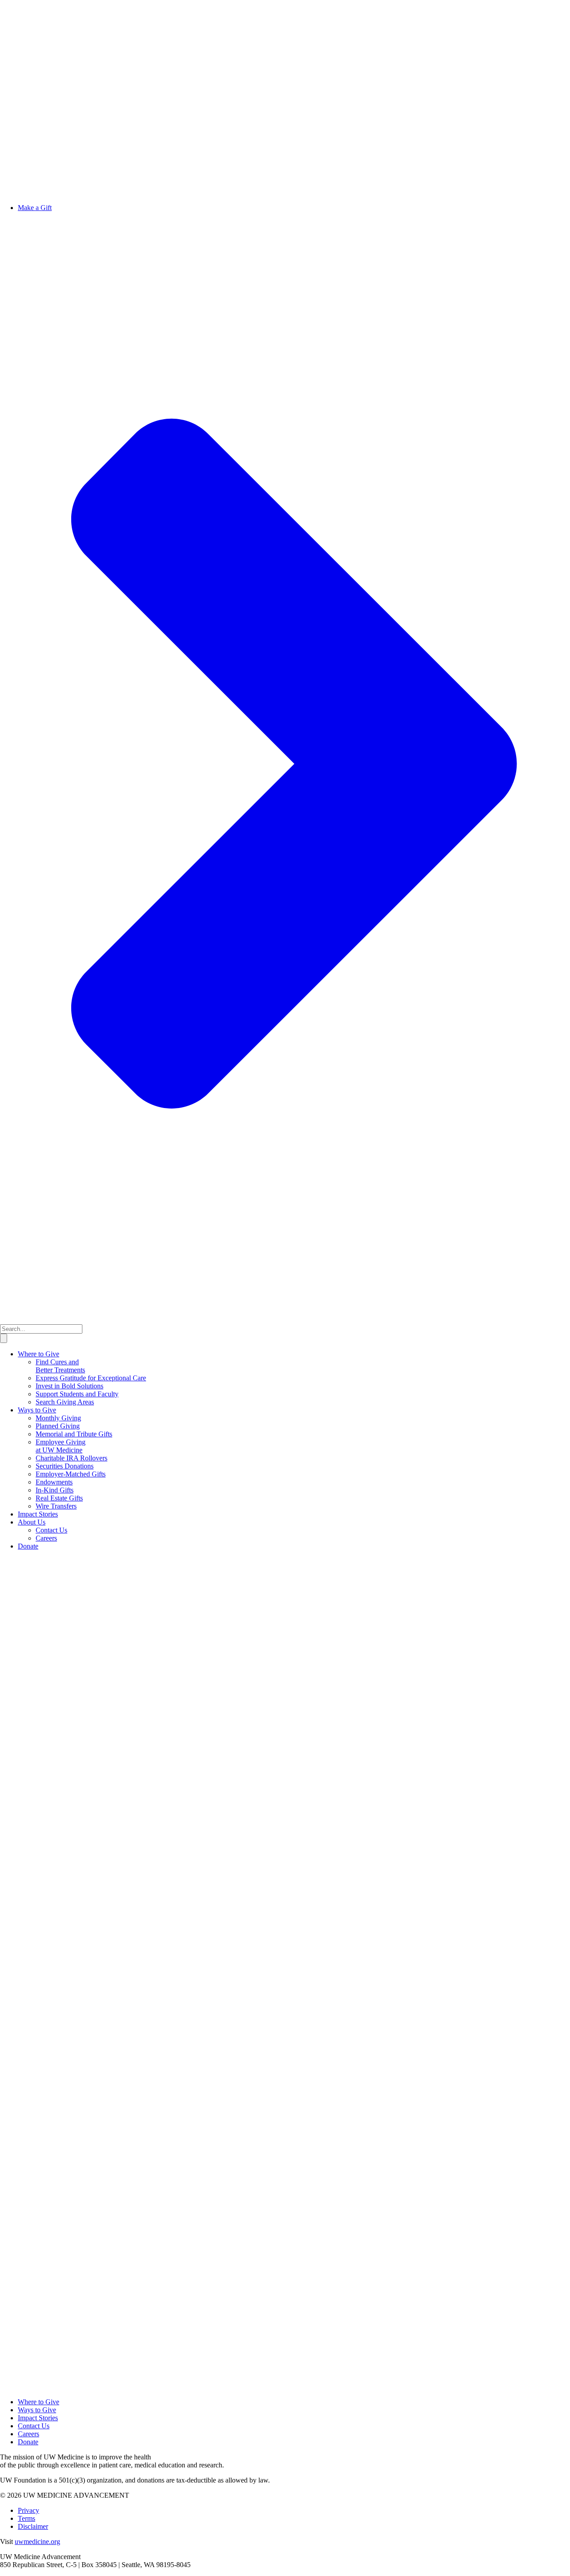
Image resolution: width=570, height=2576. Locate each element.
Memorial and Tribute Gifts (74, 1434)
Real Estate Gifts (59, 1498)
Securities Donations (65, 1466)
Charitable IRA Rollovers (71, 1458)
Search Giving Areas (65, 1402)
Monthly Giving (58, 1418)
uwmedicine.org (37, 2542)
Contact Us (51, 1530)
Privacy (28, 2510)
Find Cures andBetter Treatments (60, 1366)
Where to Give (39, 1354)
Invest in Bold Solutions (69, 1386)
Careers (46, 1538)
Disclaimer (33, 2526)
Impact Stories (38, 1514)
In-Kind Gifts (55, 1490)
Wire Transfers (56, 1506)
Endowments (54, 1482)
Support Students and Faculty (77, 1394)
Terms (26, 2518)
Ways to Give (37, 1410)
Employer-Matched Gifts (71, 1474)
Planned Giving (58, 1426)
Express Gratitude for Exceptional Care (91, 1378)
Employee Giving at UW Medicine (61, 1446)
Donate (28, 1546)
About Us (32, 1522)
